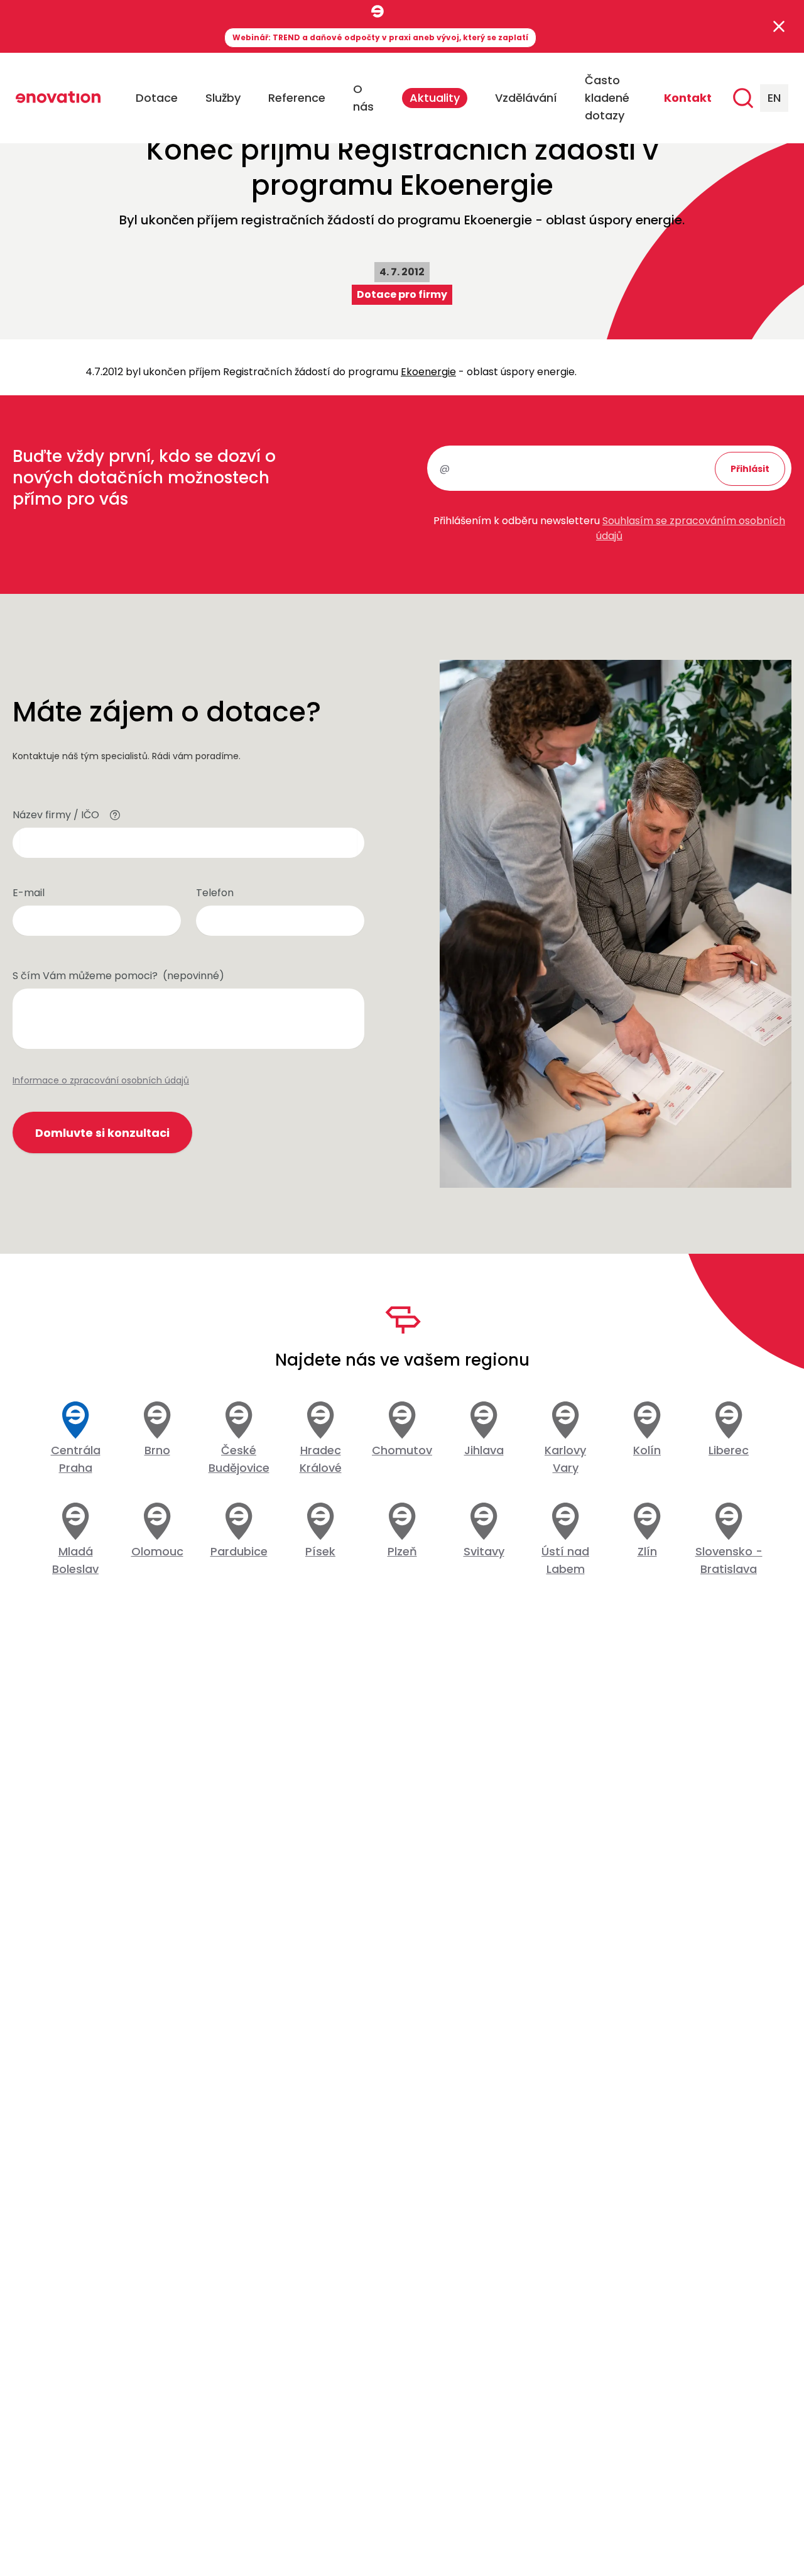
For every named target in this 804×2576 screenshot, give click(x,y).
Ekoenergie (428, 372)
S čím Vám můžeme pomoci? (118, 976)
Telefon (215, 893)
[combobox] (188, 843)
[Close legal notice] (779, 26)
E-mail (29, 893)
